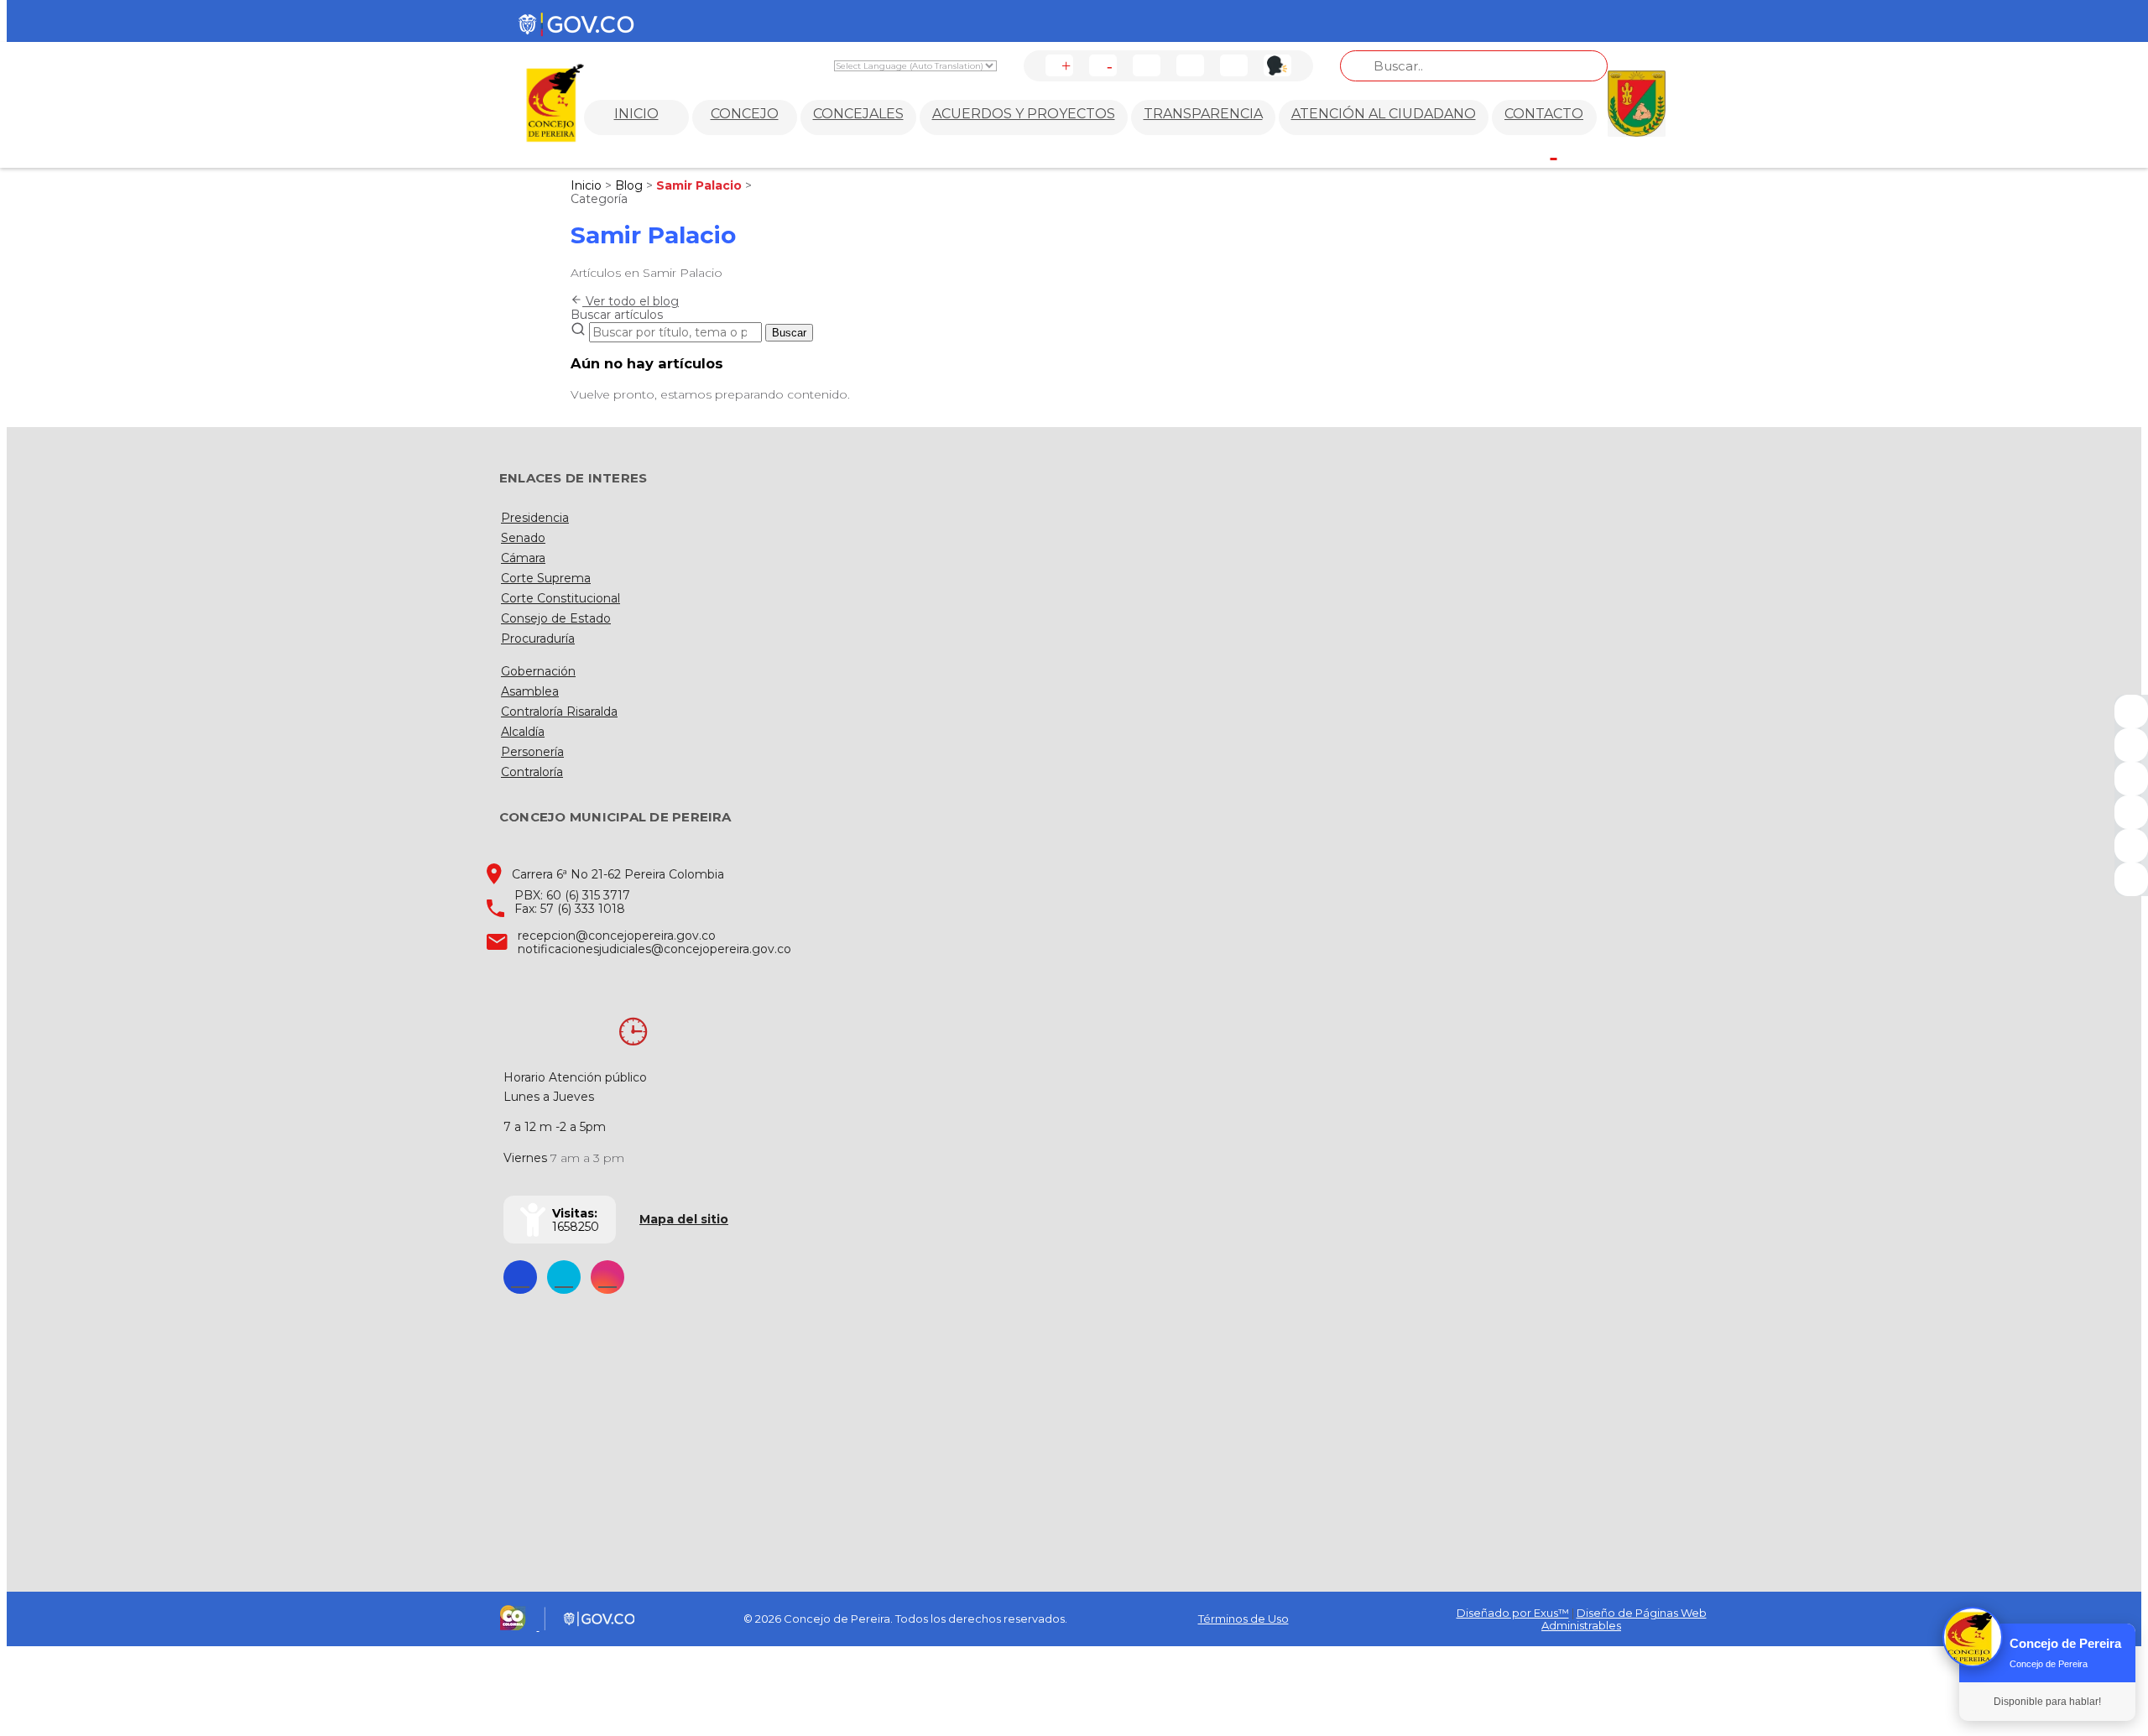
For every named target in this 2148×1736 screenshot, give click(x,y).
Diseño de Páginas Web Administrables (1624, 1619)
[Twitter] (2131, 745)
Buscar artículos (617, 315)
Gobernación (538, 671)
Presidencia (535, 518)
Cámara (523, 558)
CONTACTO (1544, 114)
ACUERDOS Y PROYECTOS (1024, 114)
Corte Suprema (546, 578)
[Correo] (2131, 846)
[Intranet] (2131, 879)
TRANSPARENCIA (1203, 114)
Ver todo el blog (631, 301)
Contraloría (532, 772)
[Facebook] (2131, 712)
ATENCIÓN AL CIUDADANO (1384, 114)
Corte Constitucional (560, 598)
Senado (523, 538)
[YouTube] (2131, 779)
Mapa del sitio (684, 1219)
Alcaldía (523, 732)
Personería (532, 752)
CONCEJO (745, 114)
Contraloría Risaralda (559, 712)
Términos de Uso (1243, 1619)
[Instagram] (2131, 812)
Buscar (789, 333)
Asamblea (530, 691)
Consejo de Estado (556, 618)
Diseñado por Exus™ (1513, 1613)
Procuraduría (538, 639)
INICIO (636, 114)
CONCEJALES (858, 114)
